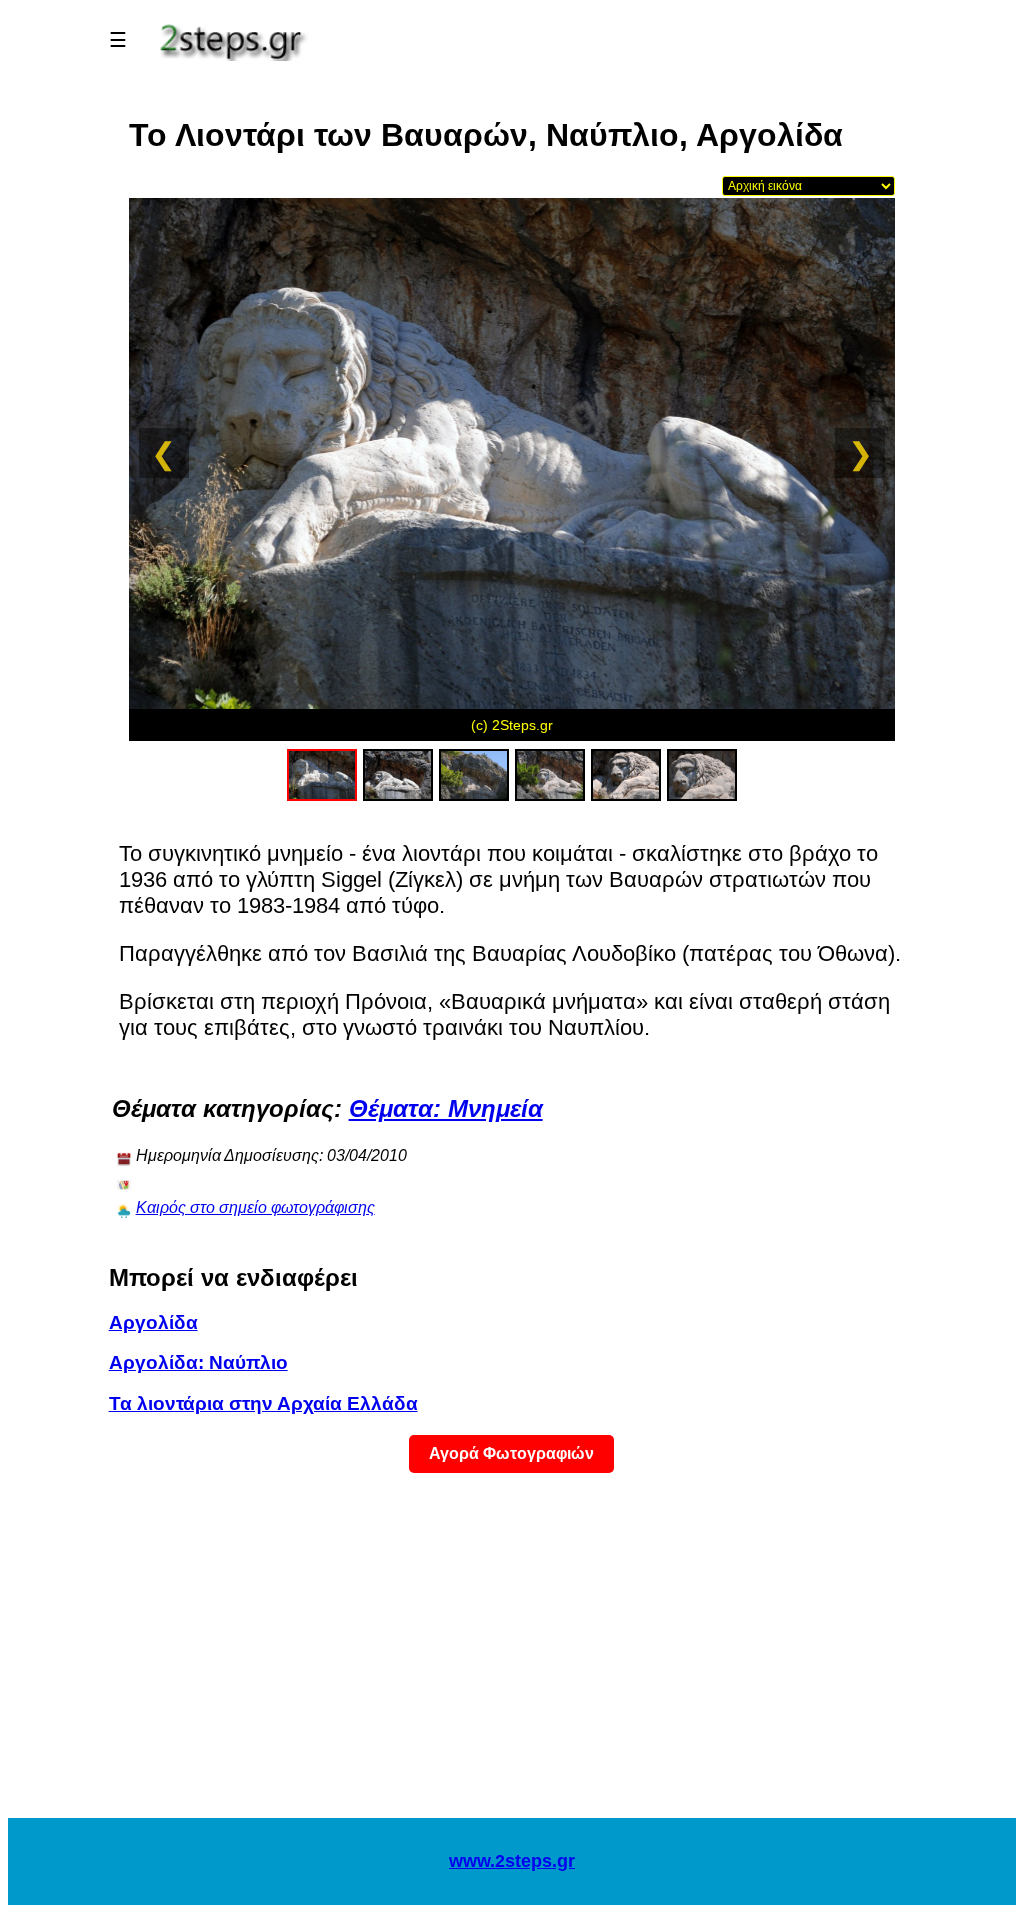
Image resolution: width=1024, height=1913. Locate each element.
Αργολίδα (153, 1322)
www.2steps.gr (512, 1861)
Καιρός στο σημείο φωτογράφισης (255, 1207)
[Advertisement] (512, 1658)
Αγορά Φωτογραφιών (511, 1453)
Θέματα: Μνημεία (446, 1108)
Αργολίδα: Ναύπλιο (198, 1362)
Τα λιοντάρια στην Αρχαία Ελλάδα (263, 1403)
